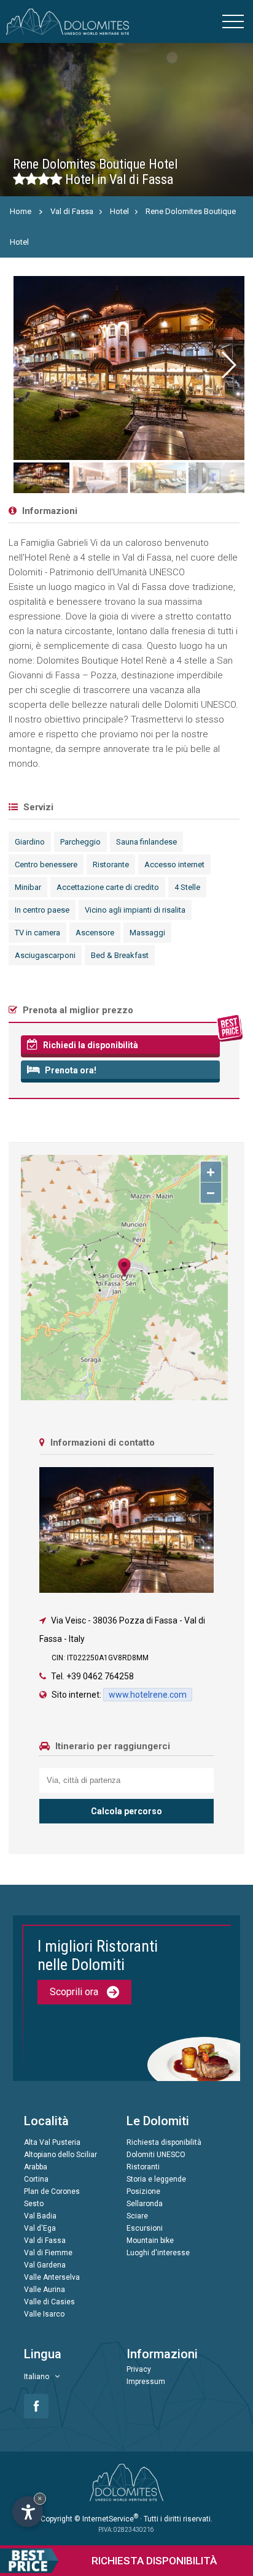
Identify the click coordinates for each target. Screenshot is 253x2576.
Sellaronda (145, 2204)
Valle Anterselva (52, 2277)
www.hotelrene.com (148, 1695)
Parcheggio (80, 842)
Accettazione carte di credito (108, 887)
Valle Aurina (45, 2290)
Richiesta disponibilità (164, 2142)
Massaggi (147, 933)
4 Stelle (187, 887)
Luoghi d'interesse (158, 2253)
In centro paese (42, 910)
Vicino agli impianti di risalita (135, 910)
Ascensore (95, 933)
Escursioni (145, 2228)
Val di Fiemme (48, 2253)
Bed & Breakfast (120, 955)
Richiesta (154, 2561)
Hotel (119, 211)
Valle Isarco (44, 2314)
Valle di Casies (49, 2302)
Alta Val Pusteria (52, 2142)
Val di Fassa (72, 211)
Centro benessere (46, 864)
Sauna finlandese (146, 842)
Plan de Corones (52, 2191)
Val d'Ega (40, 2228)
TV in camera (37, 933)
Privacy (139, 2369)
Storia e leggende (156, 2179)
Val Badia (40, 2216)
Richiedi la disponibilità (90, 1045)
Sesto (34, 2204)
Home (21, 211)
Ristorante (111, 864)
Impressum (146, 2382)
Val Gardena (45, 2265)
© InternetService (106, 2519)
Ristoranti (143, 2167)
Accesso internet (174, 864)
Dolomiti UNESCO (156, 2155)
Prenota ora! (70, 1070)
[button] (228, 365)
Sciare (137, 2216)
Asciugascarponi (45, 955)
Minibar (28, 887)
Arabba (36, 2167)
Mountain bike (150, 2241)
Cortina (36, 2179)
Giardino (30, 842)
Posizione (143, 2191)
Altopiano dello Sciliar (60, 2155)
